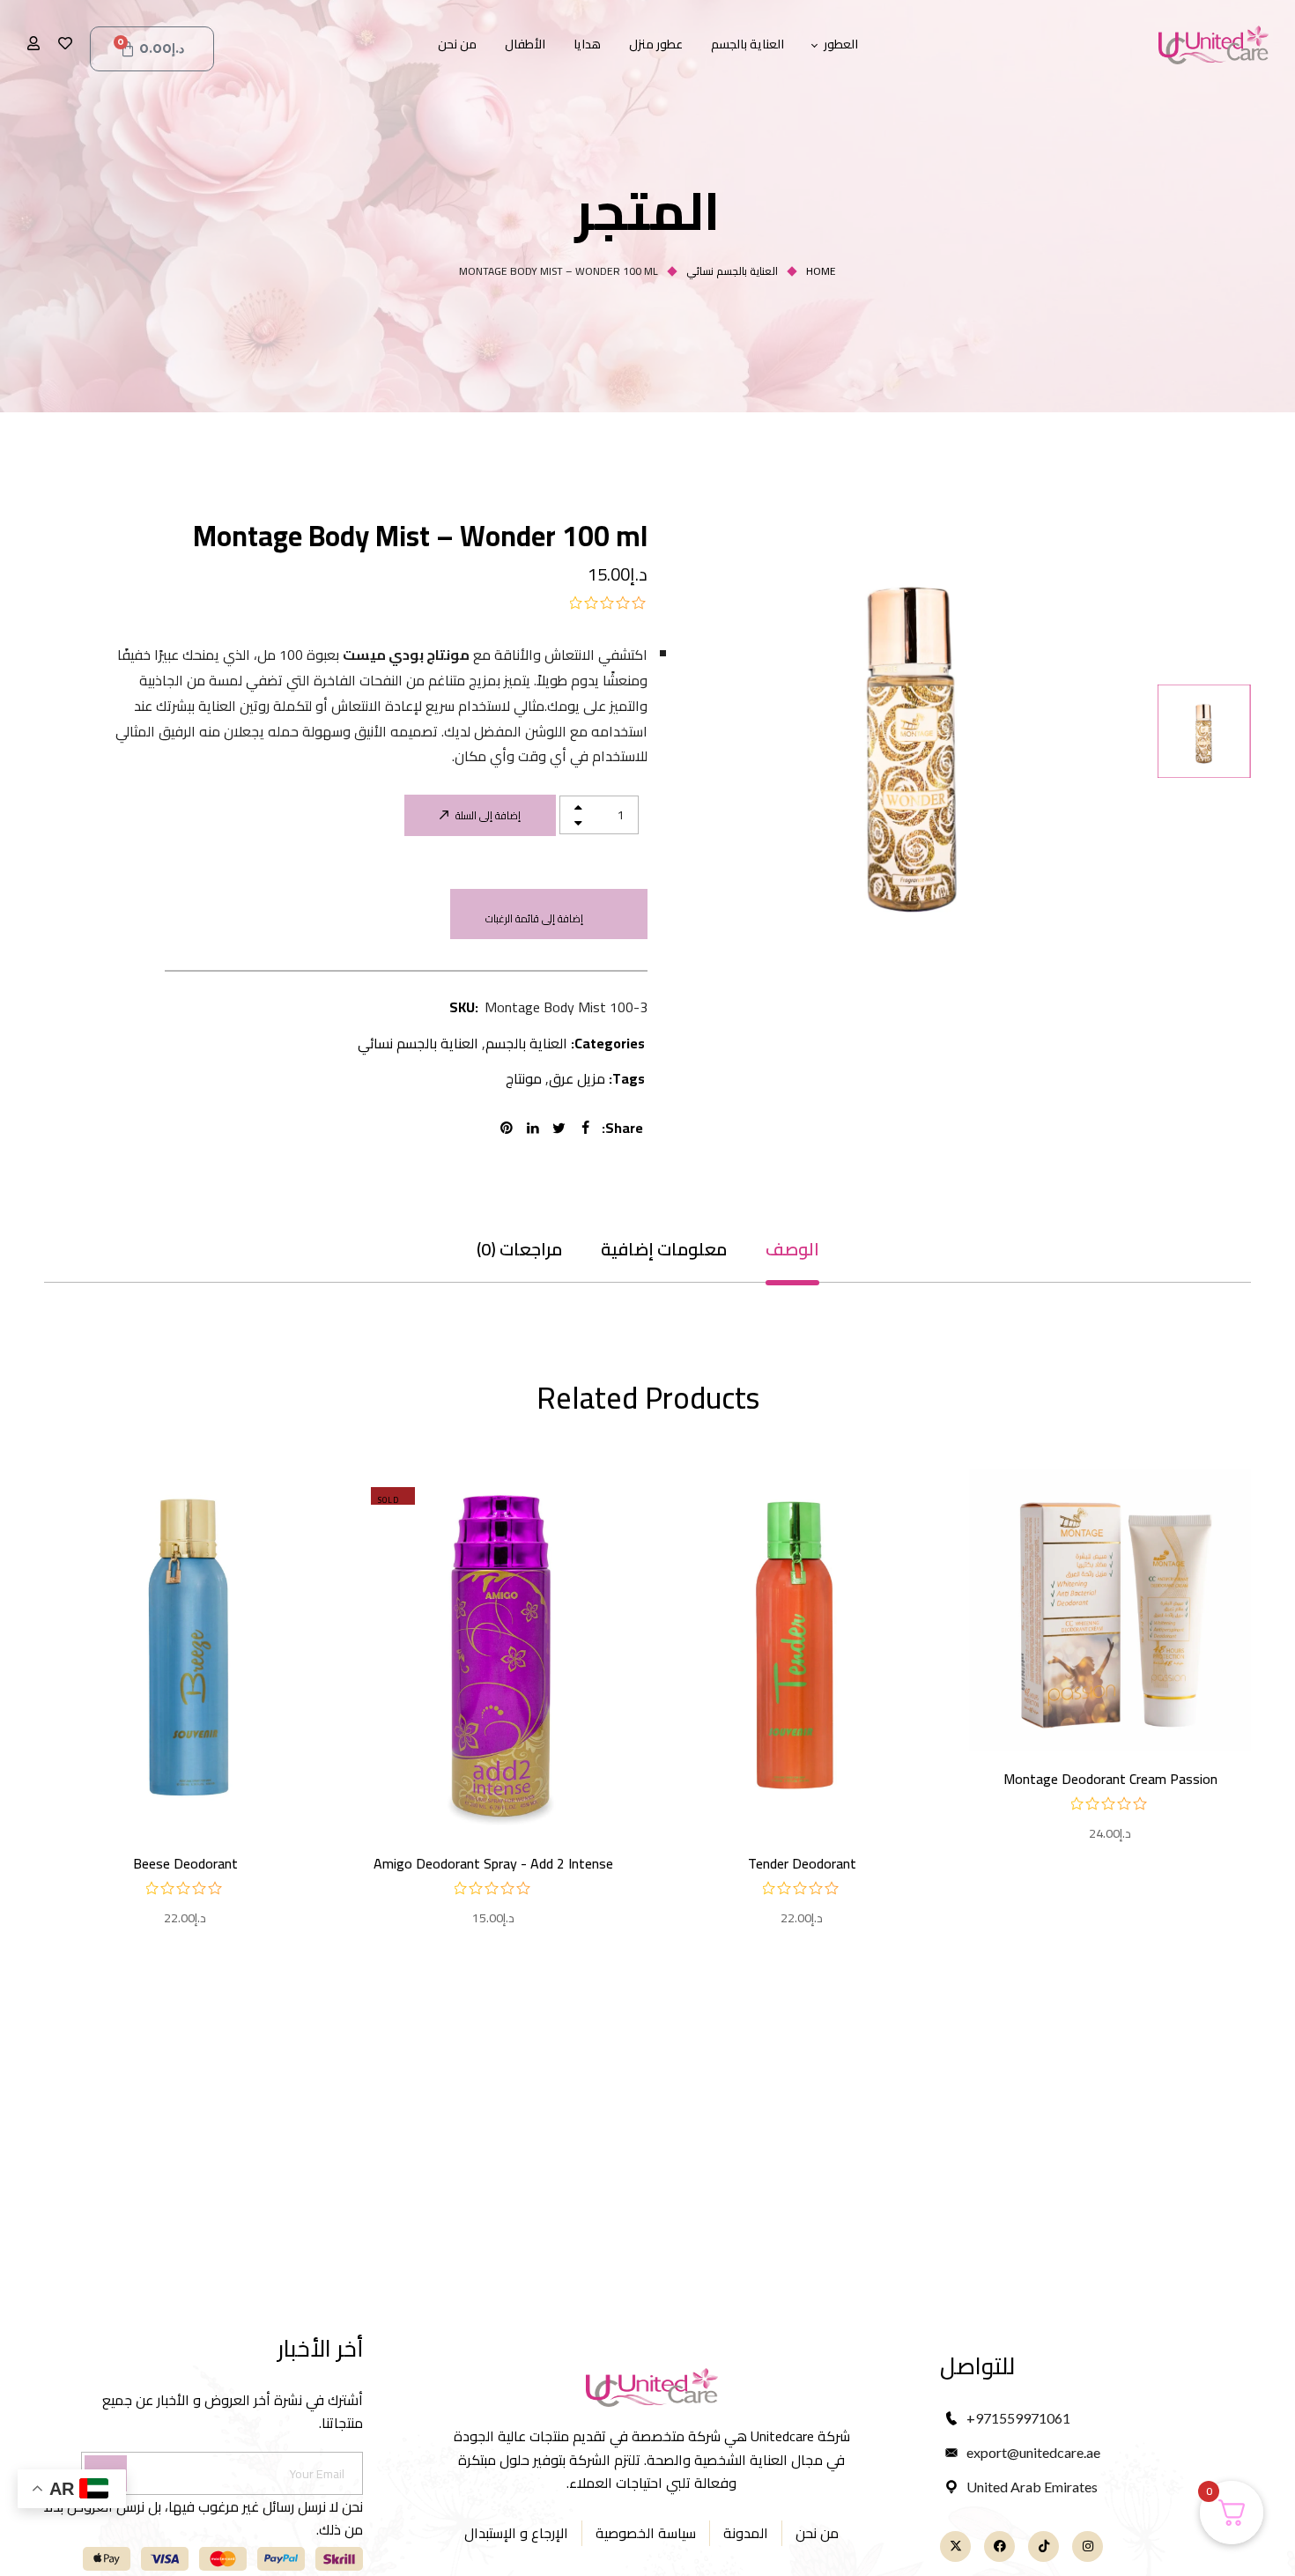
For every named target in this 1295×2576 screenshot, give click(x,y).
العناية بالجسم (526, 1043)
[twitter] (562, 1128)
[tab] (792, 1249)
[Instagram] (1088, 2546)
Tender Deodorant (802, 1863)
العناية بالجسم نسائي (732, 271)
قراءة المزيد (493, 1769)
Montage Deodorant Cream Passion (1110, 1779)
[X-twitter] (955, 2546)
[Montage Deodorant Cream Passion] (1110, 1610)
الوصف (792, 1249)
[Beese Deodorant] (185, 1652)
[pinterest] (509, 1128)
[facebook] (588, 1128)
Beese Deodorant (185, 1863)
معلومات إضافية (664, 1249)
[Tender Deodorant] (802, 1652)
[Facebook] (999, 2546)
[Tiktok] (1043, 2546)
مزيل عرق (577, 1078)
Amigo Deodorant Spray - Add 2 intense (493, 1863)
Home (821, 271)
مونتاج (524, 1078)
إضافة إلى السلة (488, 815)
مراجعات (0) (519, 1249)
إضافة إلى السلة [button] (1110, 1697)
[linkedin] (536, 1128)
